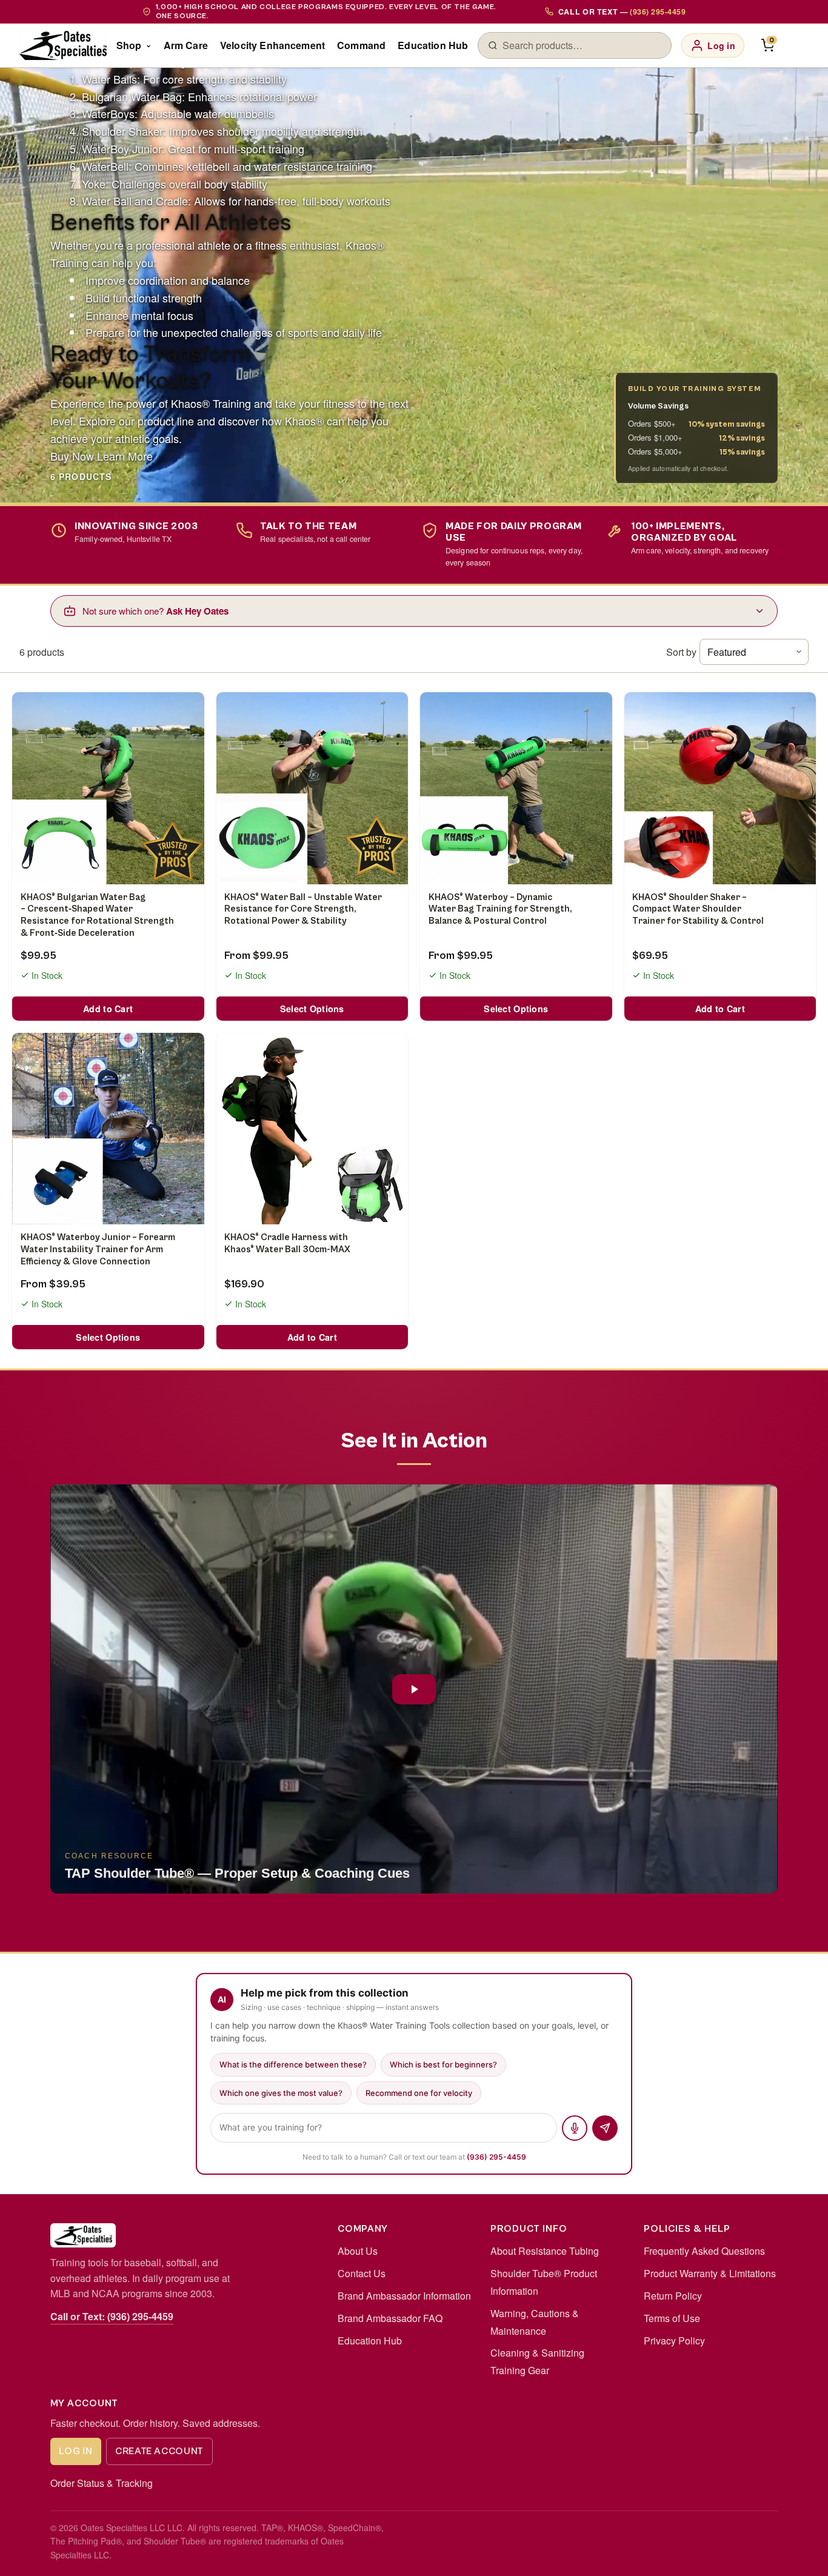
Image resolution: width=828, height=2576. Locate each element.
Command (361, 45)
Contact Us (362, 2273)
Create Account (159, 2451)
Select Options (312, 1009)
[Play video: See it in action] (414, 1689)
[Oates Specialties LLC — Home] (63, 45)
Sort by (681, 652)
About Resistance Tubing (545, 2251)
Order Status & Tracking (102, 2483)
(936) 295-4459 (496, 2157)
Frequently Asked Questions (704, 2251)
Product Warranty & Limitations (710, 2273)
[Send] (605, 2128)
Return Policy (673, 2296)
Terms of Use (672, 2318)
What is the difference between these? (293, 2064)
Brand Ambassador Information (404, 2296)
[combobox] (582, 45)
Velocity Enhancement (272, 45)
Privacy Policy (674, 2341)
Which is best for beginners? (443, 2064)
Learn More (125, 456)
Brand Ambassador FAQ (390, 2318)
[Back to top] (799, 2554)
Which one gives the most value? (281, 2093)
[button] (414, 1689)
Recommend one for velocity (419, 2093)
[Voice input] (575, 2128)
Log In (75, 2451)
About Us (358, 2251)
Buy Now (72, 456)
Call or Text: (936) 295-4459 (112, 2316)
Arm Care (186, 45)
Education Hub (433, 45)
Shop (129, 45)
